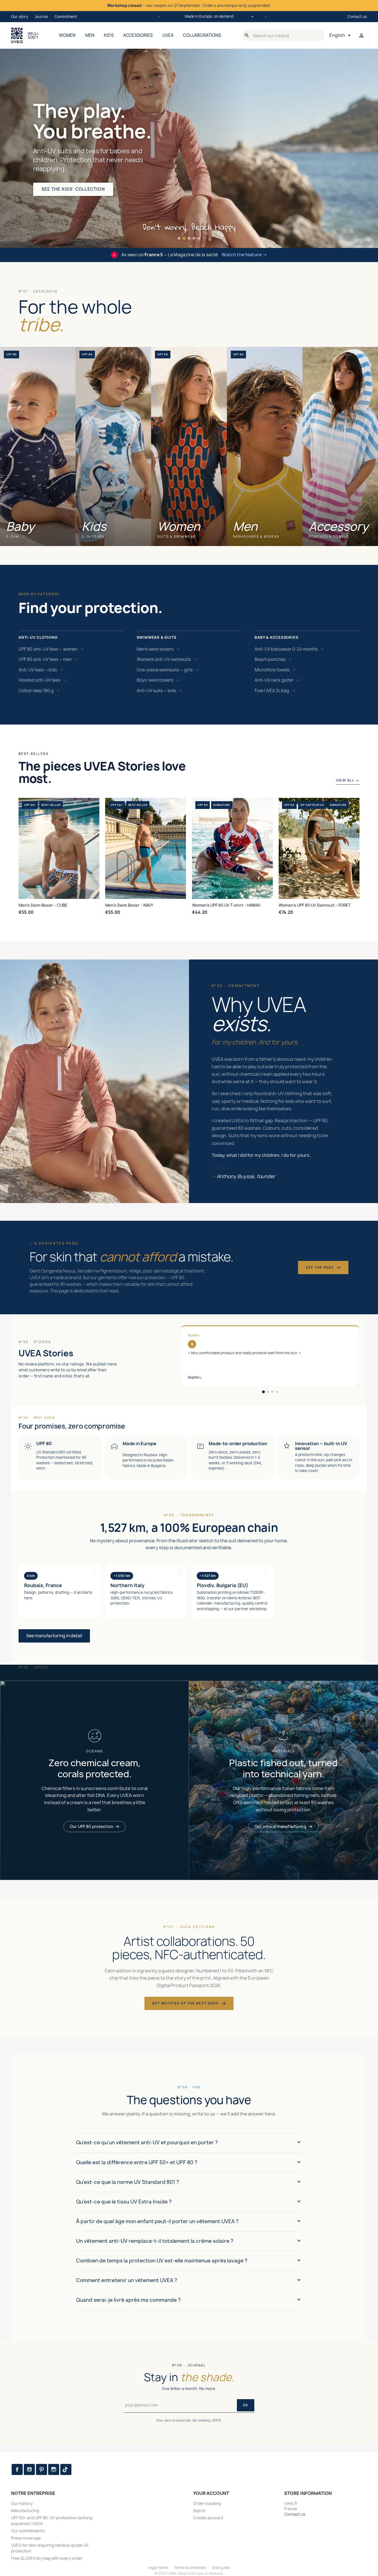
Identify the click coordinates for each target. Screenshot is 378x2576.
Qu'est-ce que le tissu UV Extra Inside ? (124, 2202)
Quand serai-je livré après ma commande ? (128, 2300)
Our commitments (28, 2531)
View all (348, 780)
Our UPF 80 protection (91, 1826)
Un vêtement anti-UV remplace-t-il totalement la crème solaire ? (155, 2241)
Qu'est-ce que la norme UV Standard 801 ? (128, 2182)
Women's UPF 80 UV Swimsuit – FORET (315, 905)
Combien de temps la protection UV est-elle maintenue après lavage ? (162, 2261)
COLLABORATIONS (202, 35)
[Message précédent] (159, 17)
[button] (179, 238)
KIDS (109, 35)
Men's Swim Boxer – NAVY (129, 905)
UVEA (168, 35)
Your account (211, 2493)
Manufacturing (25, 2511)
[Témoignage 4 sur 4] (277, 1392)
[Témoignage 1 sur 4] (263, 1392)
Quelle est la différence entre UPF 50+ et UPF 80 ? (137, 2162)
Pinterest (42, 2469)
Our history (22, 2503)
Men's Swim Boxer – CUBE (43, 905)
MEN (90, 35)
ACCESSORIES (138, 35)
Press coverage (26, 2538)
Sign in (199, 2511)
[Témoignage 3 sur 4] (272, 1392)
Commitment (66, 17)
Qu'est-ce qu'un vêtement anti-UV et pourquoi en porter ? (147, 2142)
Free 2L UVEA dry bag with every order (47, 2558)
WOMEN (67, 35)
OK (246, 2405)
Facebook (17, 2469)
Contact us (357, 17)
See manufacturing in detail (54, 1636)
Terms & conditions (190, 2568)
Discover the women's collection (86, 195)
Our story (20, 17)
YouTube (29, 2469)
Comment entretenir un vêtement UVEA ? (127, 2280)
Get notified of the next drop (185, 2003)
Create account (208, 2518)
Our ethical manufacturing (280, 1826)
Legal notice (158, 2568)
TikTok (66, 2469)
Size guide (221, 2568)
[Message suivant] (266, 17)
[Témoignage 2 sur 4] (268, 1392)
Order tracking (207, 2503)
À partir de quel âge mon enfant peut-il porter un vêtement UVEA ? (157, 2221)
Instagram (54, 2469)
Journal (41, 17)
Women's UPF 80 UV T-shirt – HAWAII (226, 905)
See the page (320, 1267)
